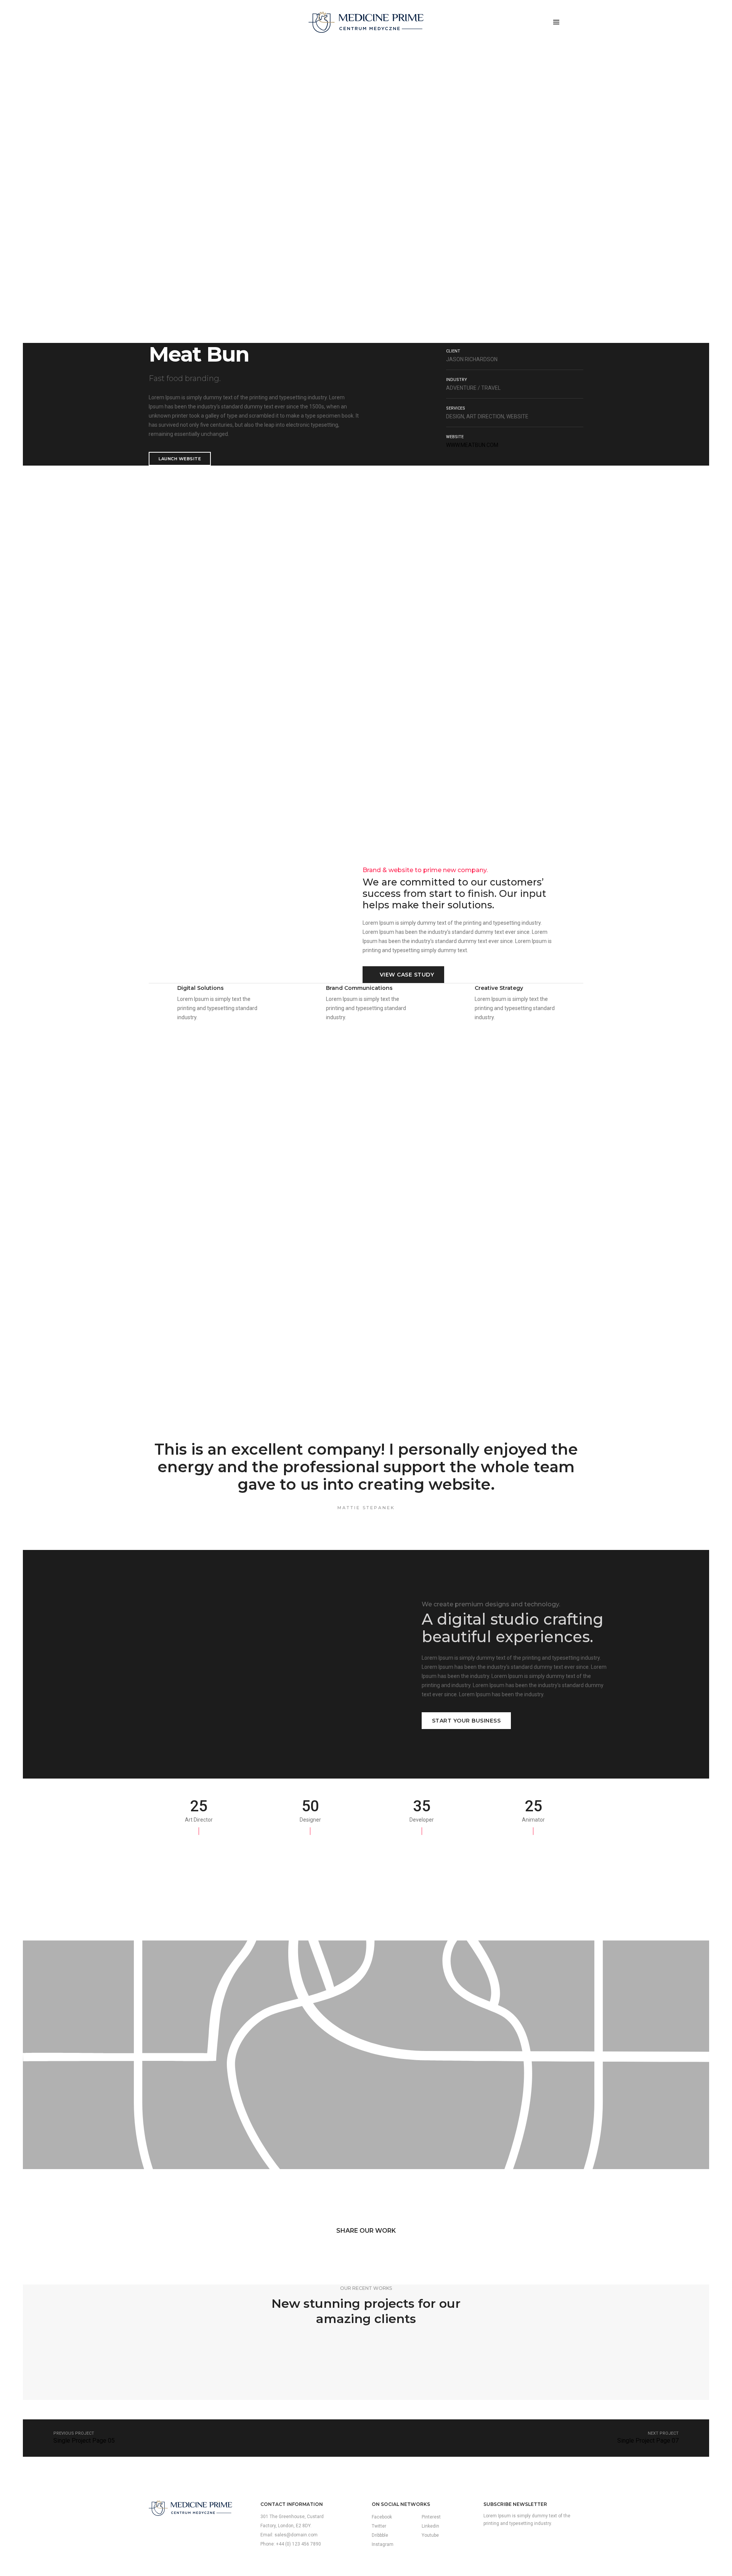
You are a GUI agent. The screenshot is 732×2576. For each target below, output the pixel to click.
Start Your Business (466, 1721)
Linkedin (430, 2526)
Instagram (383, 2544)
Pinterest (431, 2517)
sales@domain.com (296, 2535)
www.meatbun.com (472, 445)
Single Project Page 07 (648, 2441)
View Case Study (407, 975)
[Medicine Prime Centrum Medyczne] (366, 22)
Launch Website (180, 459)
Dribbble (380, 2535)
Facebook (382, 2517)
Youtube (430, 2535)
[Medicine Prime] (190, 2508)
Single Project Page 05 (84, 2441)
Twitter (379, 2526)
